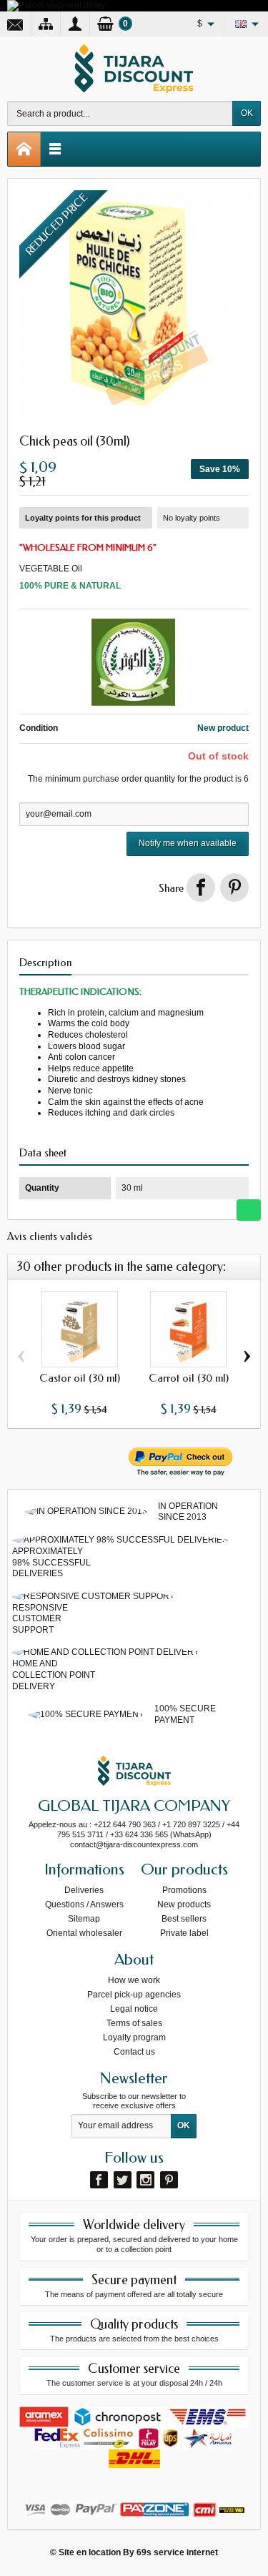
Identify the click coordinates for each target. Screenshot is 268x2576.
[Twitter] (123, 2180)
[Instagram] (145, 2180)
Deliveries (84, 1890)
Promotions (184, 1890)
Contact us (134, 2052)
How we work (134, 1980)
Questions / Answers (84, 1904)
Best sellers (184, 1919)
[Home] (24, 149)
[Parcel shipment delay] (56, 5)
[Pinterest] (234, 888)
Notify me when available (188, 843)
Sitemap (84, 1919)
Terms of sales (134, 2023)
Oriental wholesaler (84, 1933)
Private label (184, 1933)
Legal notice (134, 2009)
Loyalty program (134, 2037)
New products (184, 1904)
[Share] (201, 888)
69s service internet (177, 2552)
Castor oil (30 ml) (80, 1378)
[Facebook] (99, 2180)
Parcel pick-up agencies (134, 1995)
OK (247, 113)
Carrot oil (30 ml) (189, 1378)
